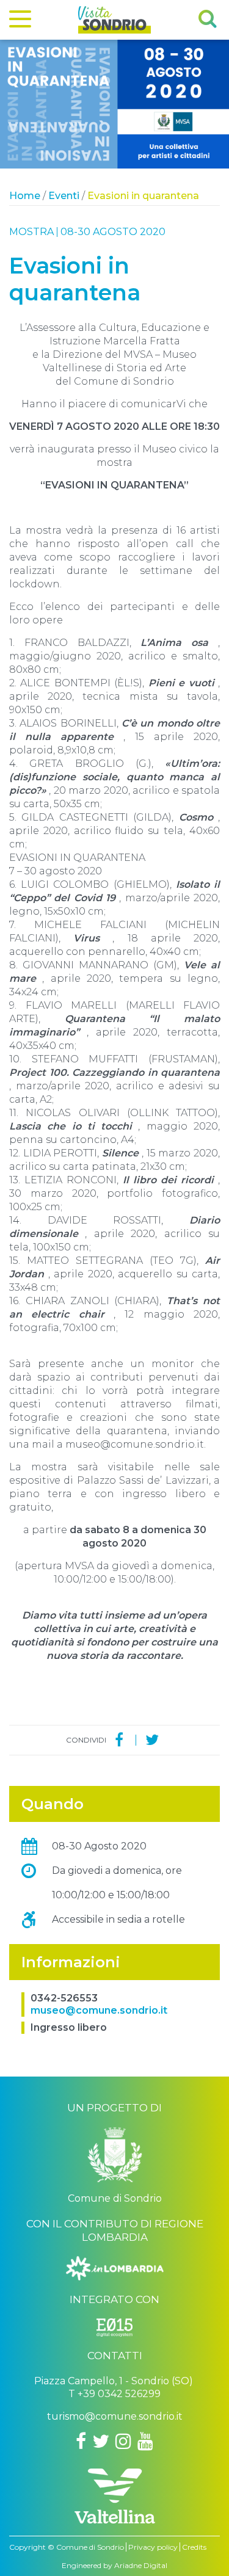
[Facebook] (119, 1740)
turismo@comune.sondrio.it (115, 2416)
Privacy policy (153, 2547)
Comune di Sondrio (90, 2547)
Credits (194, 2547)
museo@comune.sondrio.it (99, 2010)
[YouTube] (145, 2441)
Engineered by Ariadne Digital (114, 2565)
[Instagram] (123, 2441)
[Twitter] (152, 1740)
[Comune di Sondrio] (115, 2159)
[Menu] (20, 21)
